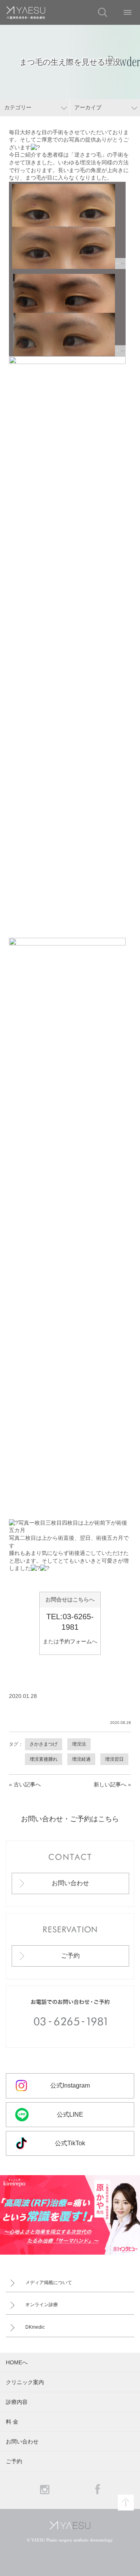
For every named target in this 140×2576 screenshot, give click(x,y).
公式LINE (70, 2114)
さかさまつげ (44, 1744)
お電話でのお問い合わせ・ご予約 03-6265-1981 (70, 2017)
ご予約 (70, 1956)
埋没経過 (81, 1759)
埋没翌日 (114, 1759)
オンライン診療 (42, 2305)
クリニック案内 (25, 2382)
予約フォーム (75, 1641)
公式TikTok (70, 2143)
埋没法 (79, 1744)
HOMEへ (17, 2362)
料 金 (12, 2422)
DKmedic (35, 2327)
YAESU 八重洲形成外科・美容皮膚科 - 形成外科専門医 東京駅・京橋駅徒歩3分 (26, 12)
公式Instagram (70, 2085)
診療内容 (17, 2402)
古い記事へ (27, 1784)
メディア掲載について (49, 2283)
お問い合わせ (70, 1883)
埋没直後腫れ (44, 1759)
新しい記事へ (110, 1784)
